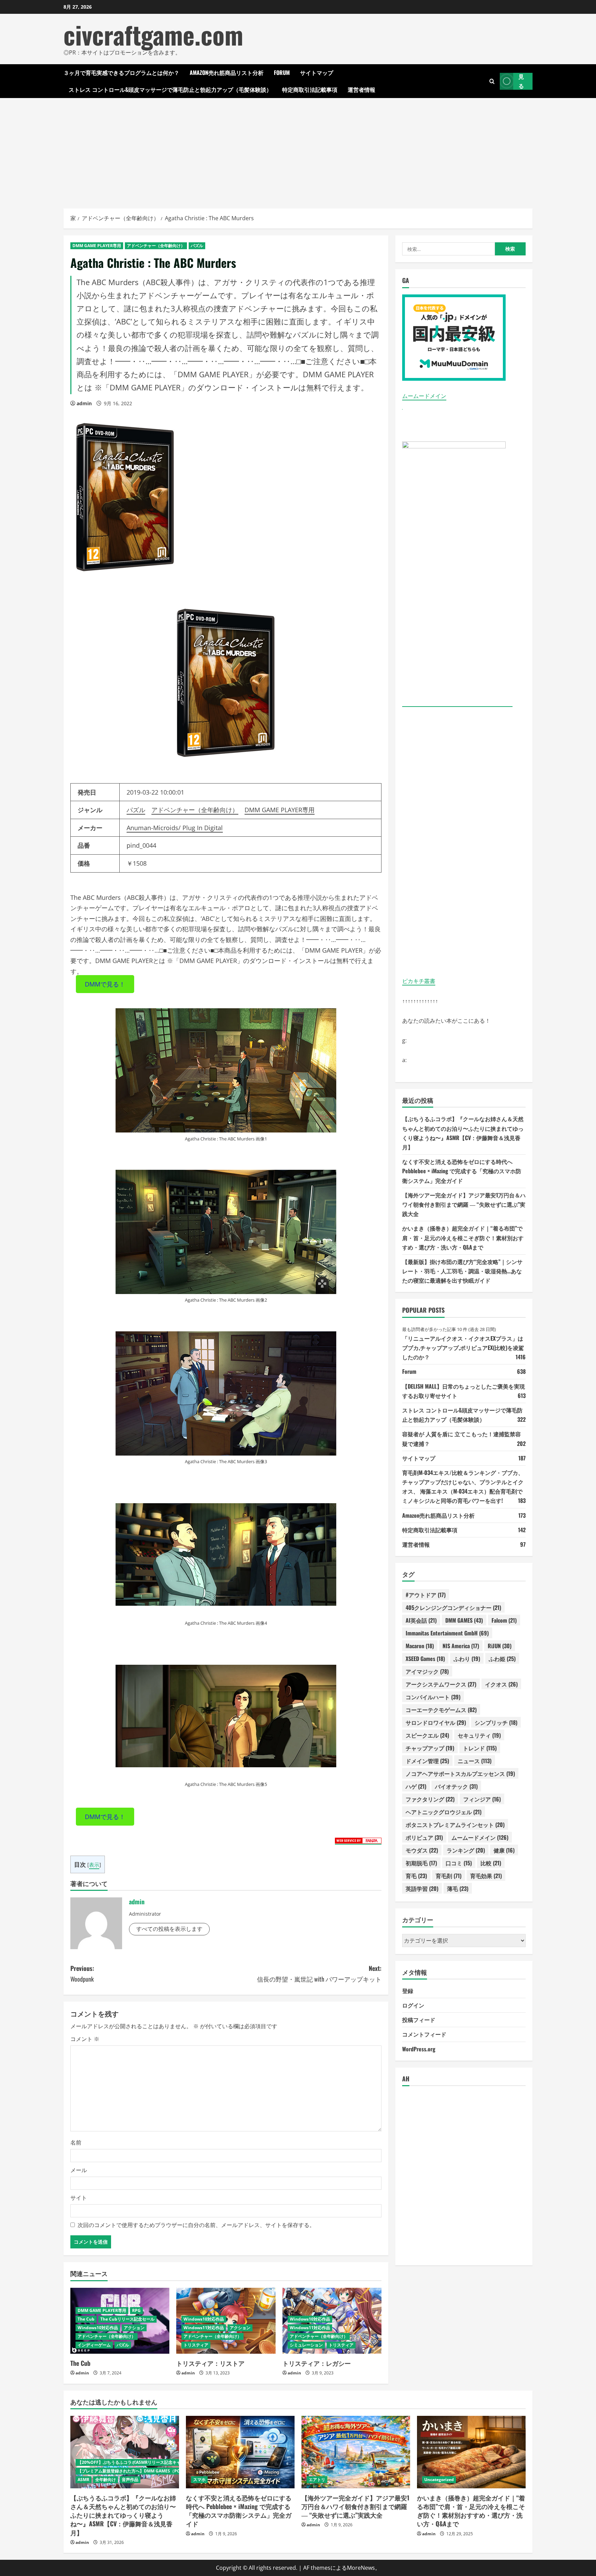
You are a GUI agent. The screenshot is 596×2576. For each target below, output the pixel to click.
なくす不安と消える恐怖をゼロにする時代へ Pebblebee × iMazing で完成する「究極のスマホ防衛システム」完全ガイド (462, 1171)
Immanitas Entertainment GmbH (447, 1633)
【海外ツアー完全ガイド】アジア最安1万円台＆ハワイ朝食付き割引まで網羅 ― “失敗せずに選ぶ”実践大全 (464, 1204)
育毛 (416, 1876)
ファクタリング (430, 1799)
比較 (491, 1863)
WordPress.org (419, 2049)
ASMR (83, 2480)
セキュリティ (479, 1735)
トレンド (480, 1748)
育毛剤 (449, 1876)
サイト (79, 2198)
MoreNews (361, 2568)
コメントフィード (424, 2034)
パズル (197, 246)
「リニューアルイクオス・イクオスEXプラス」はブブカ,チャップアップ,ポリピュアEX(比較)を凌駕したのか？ (463, 1348)
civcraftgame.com (153, 34)
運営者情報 (361, 89)
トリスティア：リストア (210, 2363)
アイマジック (427, 1671)
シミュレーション (306, 2345)
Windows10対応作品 (98, 2328)
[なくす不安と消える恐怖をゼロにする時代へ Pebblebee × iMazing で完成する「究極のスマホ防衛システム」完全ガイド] (240, 2452)
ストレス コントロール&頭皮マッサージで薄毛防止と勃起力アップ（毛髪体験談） (170, 89)
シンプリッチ (496, 1722)
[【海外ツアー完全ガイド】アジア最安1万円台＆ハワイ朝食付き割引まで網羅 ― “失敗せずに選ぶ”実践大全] (356, 2452)
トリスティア (196, 2345)
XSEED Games (425, 1659)
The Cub (86, 2319)
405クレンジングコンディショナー (453, 1607)
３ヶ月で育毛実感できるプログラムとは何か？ (121, 72)
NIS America (461, 1646)
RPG (136, 2310)
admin (84, 403)
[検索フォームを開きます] (492, 81)
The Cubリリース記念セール (127, 2319)
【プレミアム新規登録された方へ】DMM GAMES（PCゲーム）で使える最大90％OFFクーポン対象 (170, 2471)
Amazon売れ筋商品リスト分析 (227, 72)
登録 (408, 1991)
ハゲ (416, 1786)
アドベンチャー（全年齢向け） (156, 246)
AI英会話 (421, 1620)
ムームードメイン (424, 396)
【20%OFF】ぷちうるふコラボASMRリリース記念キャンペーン (137, 2462)
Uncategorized (439, 2480)
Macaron (420, 1646)
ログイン (413, 2005)
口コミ (459, 1863)
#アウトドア (426, 1595)
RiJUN (500, 1646)
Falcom (504, 1620)
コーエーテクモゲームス (441, 1710)
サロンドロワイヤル (436, 1722)
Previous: (82, 1974)
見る (521, 81)
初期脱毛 (421, 1863)
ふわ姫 (502, 1659)
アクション (134, 2328)
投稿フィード (419, 2020)
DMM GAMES (464, 1620)
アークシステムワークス (441, 1684)
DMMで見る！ (105, 984)
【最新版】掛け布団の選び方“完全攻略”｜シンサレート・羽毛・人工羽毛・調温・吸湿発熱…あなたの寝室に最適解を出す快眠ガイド (462, 1271)
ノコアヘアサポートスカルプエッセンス (460, 1773)
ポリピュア (424, 1837)
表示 (94, 1865)
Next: (319, 1974)
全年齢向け (106, 2480)
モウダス (422, 1850)
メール (79, 2170)
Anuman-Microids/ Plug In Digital (175, 828)
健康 (504, 1850)
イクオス (501, 1684)
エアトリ (317, 2480)
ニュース (475, 1761)
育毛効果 (486, 1876)
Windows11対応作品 (204, 2328)
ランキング (466, 1850)
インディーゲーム (94, 2345)
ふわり (467, 1659)
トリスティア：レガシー (317, 2363)
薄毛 (458, 1888)
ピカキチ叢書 (419, 981)
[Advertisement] (298, 150)
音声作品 (130, 2480)
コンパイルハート (433, 1697)
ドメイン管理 (427, 1761)
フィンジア (482, 1799)
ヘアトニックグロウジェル (444, 1812)
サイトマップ (317, 72)
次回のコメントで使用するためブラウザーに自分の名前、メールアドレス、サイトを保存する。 (196, 2225)
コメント (85, 2039)
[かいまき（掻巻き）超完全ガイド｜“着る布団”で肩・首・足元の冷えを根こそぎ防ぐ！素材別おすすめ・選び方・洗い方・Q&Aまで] (471, 2452)
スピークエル (427, 1735)
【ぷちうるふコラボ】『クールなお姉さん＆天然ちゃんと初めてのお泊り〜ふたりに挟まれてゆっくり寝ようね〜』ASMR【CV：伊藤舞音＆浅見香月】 (123, 2515)
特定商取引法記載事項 (310, 89)
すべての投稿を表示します (169, 1929)
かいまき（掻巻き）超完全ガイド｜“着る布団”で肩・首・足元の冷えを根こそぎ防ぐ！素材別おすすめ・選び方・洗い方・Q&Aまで (463, 1237)
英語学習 (422, 1888)
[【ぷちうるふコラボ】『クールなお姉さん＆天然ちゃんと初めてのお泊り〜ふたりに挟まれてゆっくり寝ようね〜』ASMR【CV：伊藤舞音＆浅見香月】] (125, 2452)
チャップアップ (430, 1748)
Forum (282, 72)
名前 (76, 2142)
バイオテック (456, 1786)
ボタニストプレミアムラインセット (455, 1825)
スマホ (199, 2480)
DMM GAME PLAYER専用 (97, 246)
